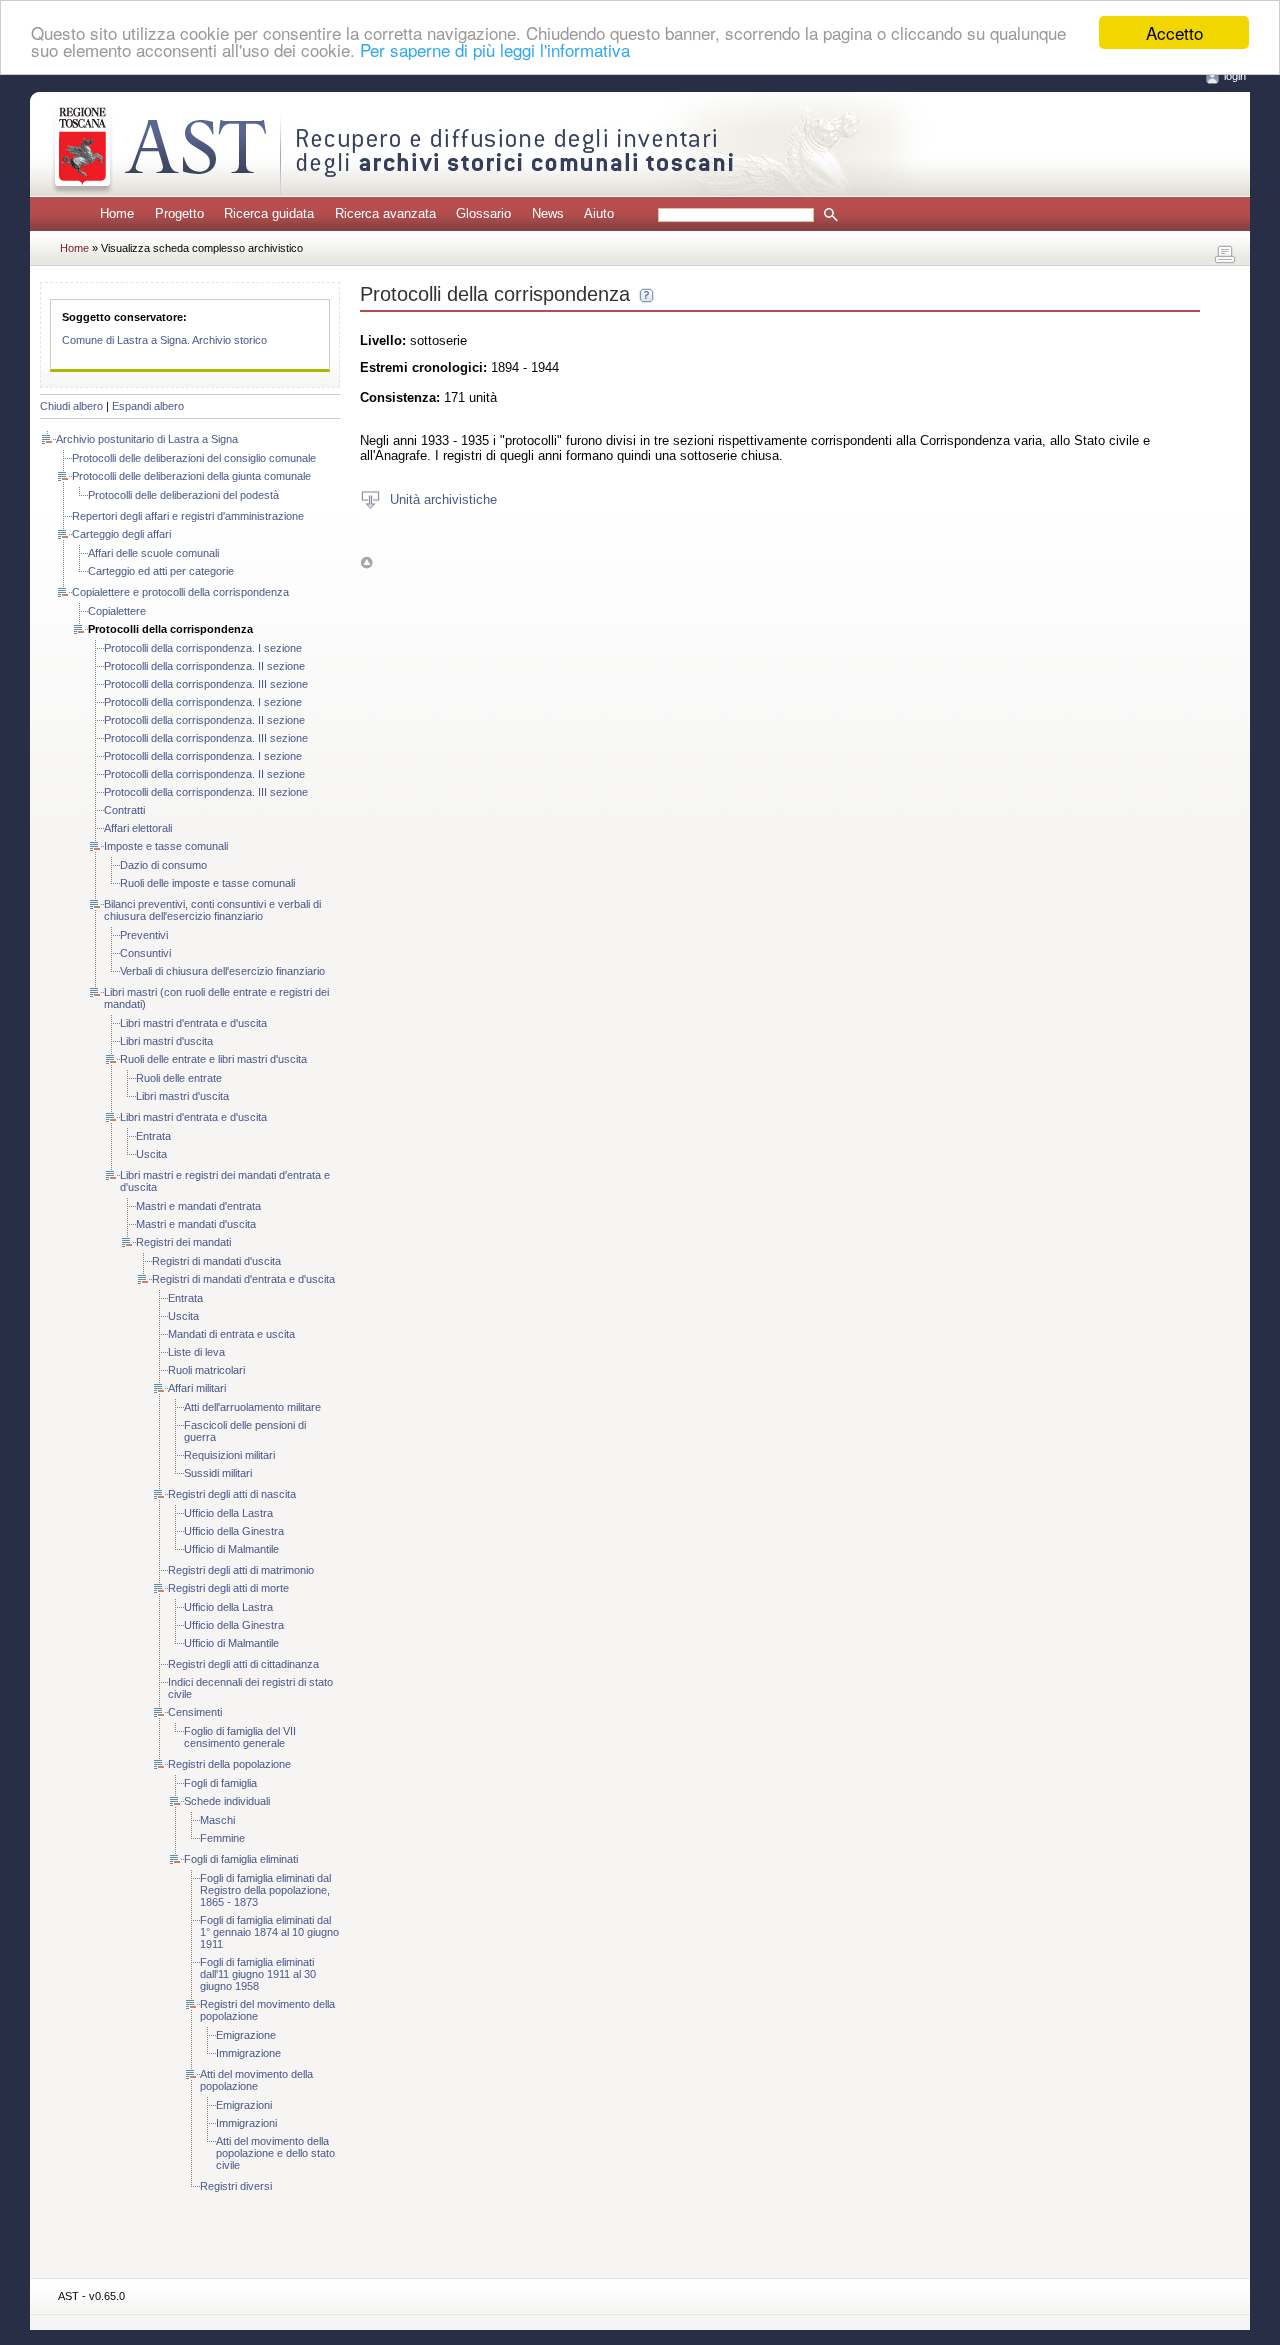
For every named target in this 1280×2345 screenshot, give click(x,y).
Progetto (179, 213)
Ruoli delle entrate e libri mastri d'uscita (213, 1059)
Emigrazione (246, 2035)
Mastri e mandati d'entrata (198, 1206)
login (1235, 76)
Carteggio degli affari (121, 534)
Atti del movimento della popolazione (256, 2080)
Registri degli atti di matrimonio (241, 1570)
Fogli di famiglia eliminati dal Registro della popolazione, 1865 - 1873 (265, 1890)
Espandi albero (148, 406)
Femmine (222, 1838)
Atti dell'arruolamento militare (252, 1407)
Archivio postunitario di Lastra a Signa (147, 439)
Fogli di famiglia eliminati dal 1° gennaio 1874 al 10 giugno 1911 (269, 1932)
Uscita (151, 1154)
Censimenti (195, 1712)
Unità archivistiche (443, 498)
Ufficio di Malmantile (231, 1549)
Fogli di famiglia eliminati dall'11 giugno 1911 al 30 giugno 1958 (258, 1974)
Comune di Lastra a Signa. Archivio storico (164, 340)
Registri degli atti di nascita (232, 1494)
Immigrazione (248, 2053)
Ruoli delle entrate (179, 1078)
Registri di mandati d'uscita (216, 1261)
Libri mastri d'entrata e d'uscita (193, 1023)
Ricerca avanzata (385, 213)
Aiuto (599, 213)
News (548, 213)
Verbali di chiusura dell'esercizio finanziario (222, 971)
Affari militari (197, 1388)
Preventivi (144, 935)
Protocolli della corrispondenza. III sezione (206, 684)
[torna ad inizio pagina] (366, 561)
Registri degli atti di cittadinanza (243, 1664)
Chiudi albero (71, 406)
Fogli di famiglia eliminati (241, 1859)
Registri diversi (236, 2186)
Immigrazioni (246, 2123)
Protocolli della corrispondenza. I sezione (203, 648)
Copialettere (117, 611)
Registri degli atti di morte (228, 1588)
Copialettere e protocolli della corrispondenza (180, 592)
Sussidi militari (218, 1473)
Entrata (153, 1136)
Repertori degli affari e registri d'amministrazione (188, 516)
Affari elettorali (138, 828)
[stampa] (1225, 255)
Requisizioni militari (229, 1455)
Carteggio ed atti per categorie (161, 571)
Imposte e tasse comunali (166, 846)
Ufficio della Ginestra (234, 1531)
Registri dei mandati (183, 1242)
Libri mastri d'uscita (166, 1041)
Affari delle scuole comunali (153, 553)
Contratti (124, 810)
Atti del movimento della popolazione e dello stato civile (275, 2153)
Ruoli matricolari (206, 1370)
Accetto (1174, 32)
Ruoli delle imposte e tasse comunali (207, 883)
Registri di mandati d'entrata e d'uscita (243, 1279)
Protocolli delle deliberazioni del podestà (183, 495)
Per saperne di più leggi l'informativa (495, 50)
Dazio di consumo (163, 865)
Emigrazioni (244, 2105)
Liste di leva (196, 1352)
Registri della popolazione (229, 1764)
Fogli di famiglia (220, 1783)
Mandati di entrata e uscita (231, 1334)
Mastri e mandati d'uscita (196, 1224)
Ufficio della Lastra (228, 1513)
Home (117, 213)
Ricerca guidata (269, 213)
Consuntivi (145, 953)
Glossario (483, 213)
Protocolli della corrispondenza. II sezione (204, 666)
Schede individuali (227, 1801)
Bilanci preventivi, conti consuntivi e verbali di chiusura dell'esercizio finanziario (212, 910)
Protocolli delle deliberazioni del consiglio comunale (194, 458)
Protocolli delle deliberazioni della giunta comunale (191, 476)
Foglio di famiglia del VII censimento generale (240, 1737)
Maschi (217, 1820)
